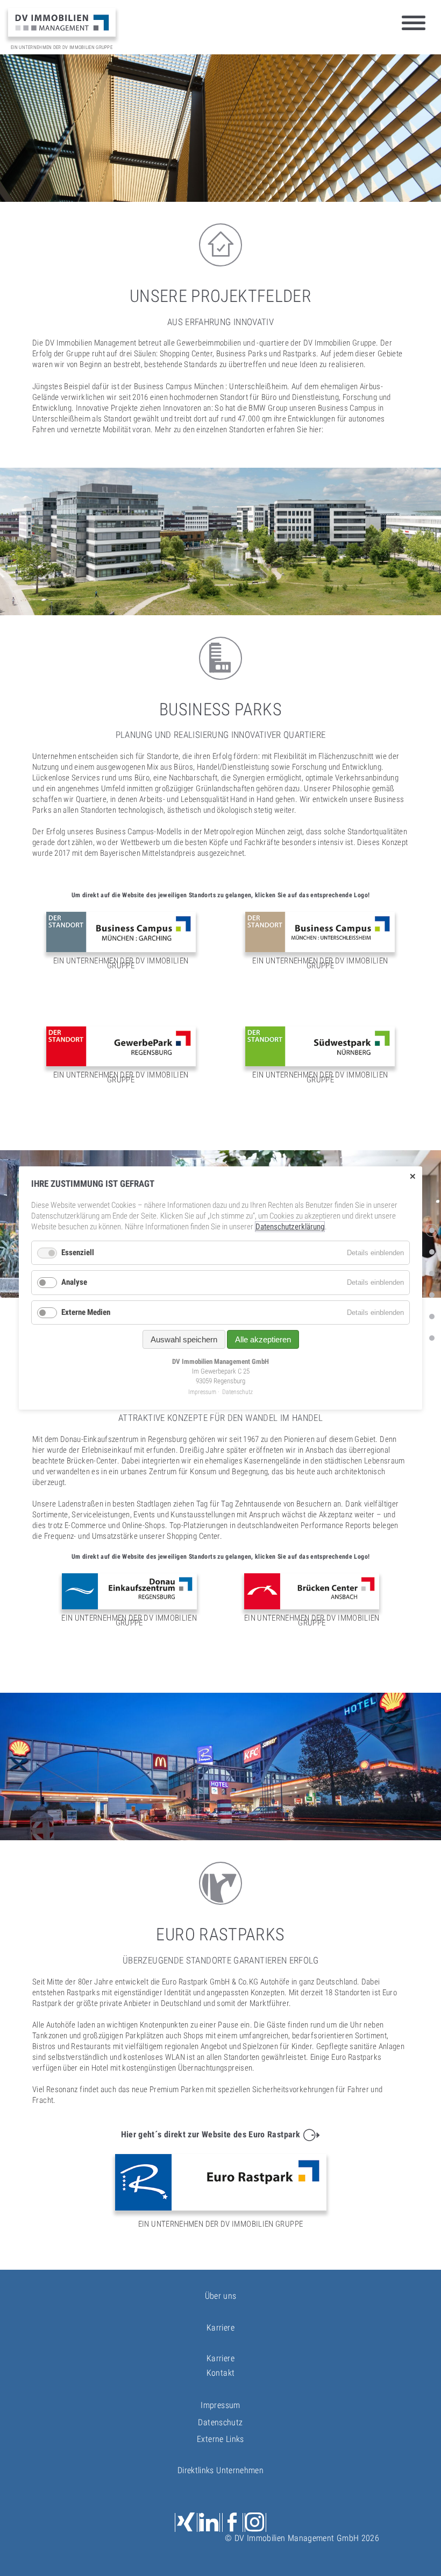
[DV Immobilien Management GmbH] (62, 22)
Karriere (220, 2358)
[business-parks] (432, 1252)
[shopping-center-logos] (432, 1317)
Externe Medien (86, 1312)
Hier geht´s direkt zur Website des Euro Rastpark (211, 2134)
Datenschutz (220, 2422)
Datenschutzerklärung (290, 1227)
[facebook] (233, 2522)
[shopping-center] (432, 1295)
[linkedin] (209, 2522)
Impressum (220, 2405)
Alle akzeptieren (263, 1339)
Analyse (74, 1282)
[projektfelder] (432, 1230)
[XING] (186, 2522)
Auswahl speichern (184, 1339)
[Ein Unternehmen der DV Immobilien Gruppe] (121, 940)
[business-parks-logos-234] (432, 1273)
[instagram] (255, 2522)
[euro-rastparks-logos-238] (432, 1338)
